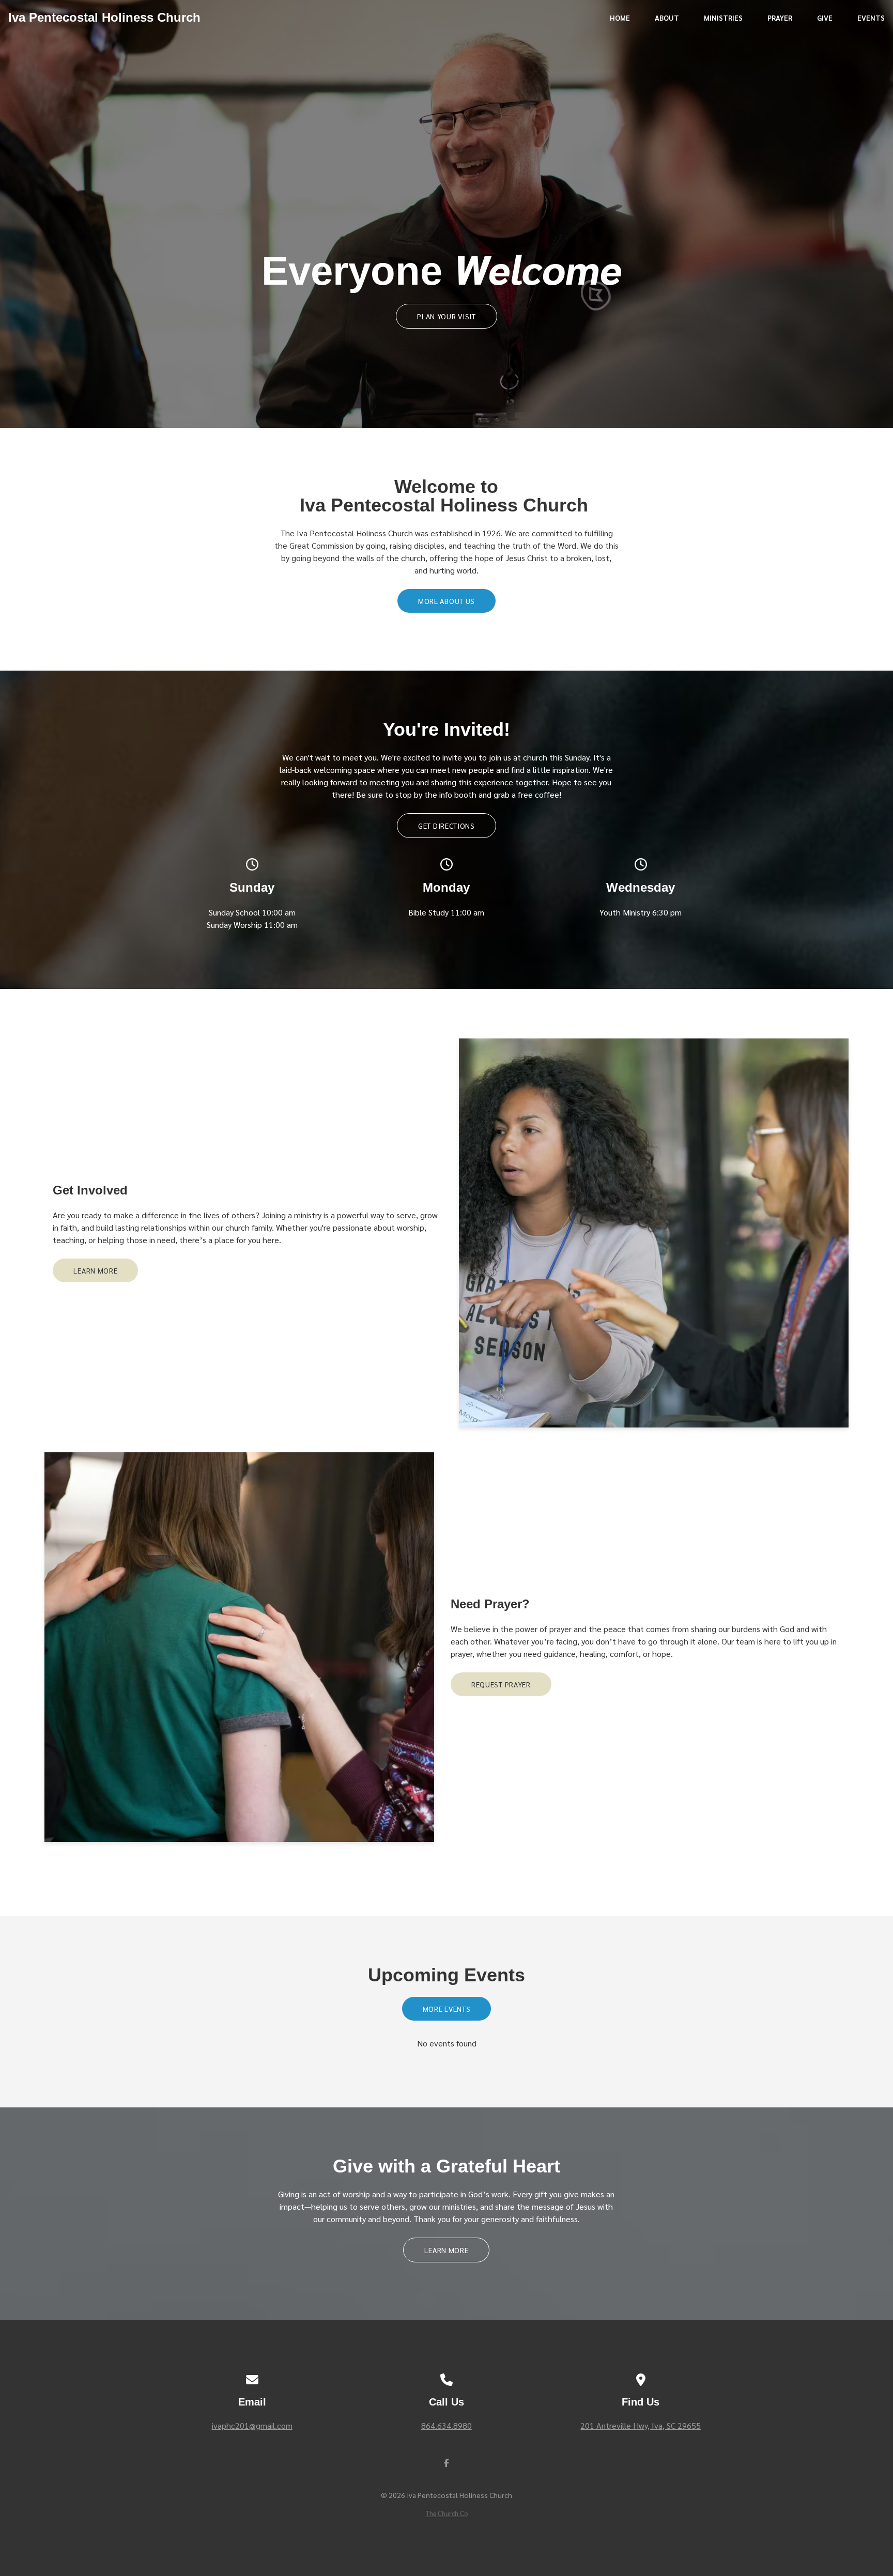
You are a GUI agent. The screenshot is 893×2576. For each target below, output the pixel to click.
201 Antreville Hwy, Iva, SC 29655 (641, 2425)
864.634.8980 (446, 2425)
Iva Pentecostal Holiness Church (104, 17)
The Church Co (447, 2513)
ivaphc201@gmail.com (252, 2425)
